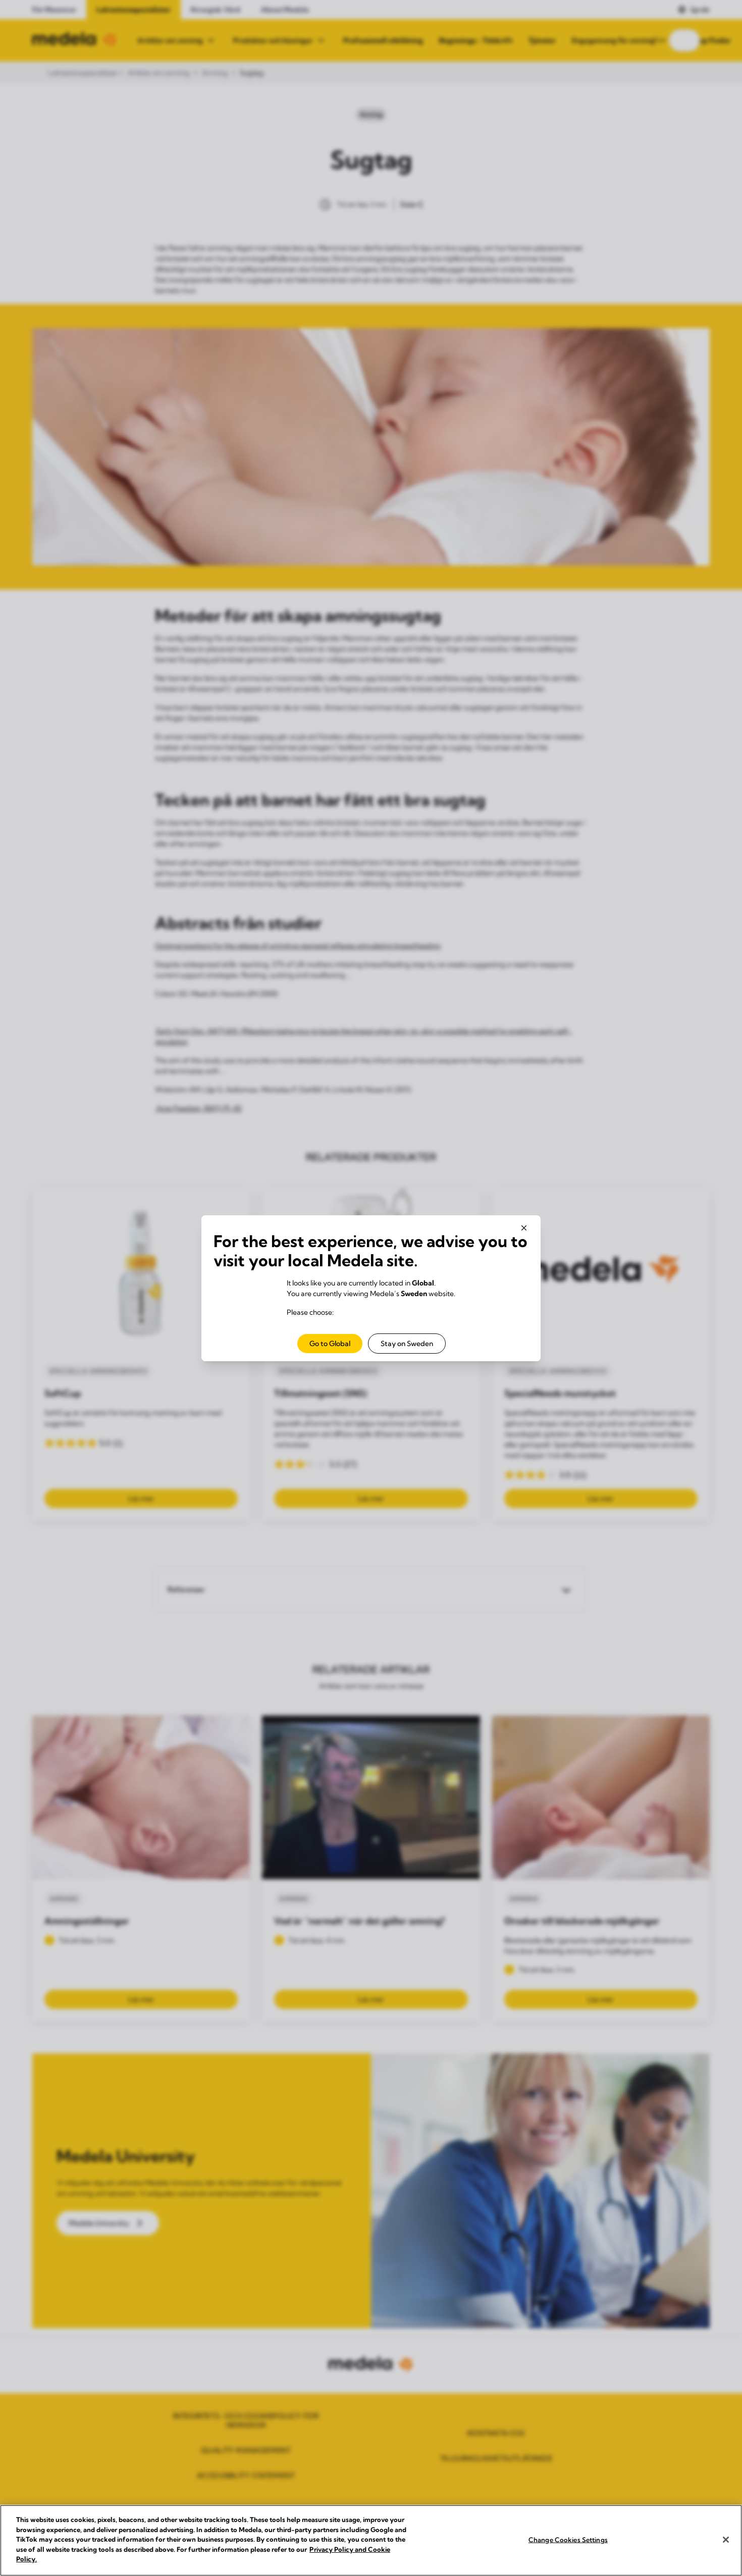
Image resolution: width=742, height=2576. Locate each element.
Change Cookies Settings (568, 2539)
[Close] (726, 2540)
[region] (371, 2540)
